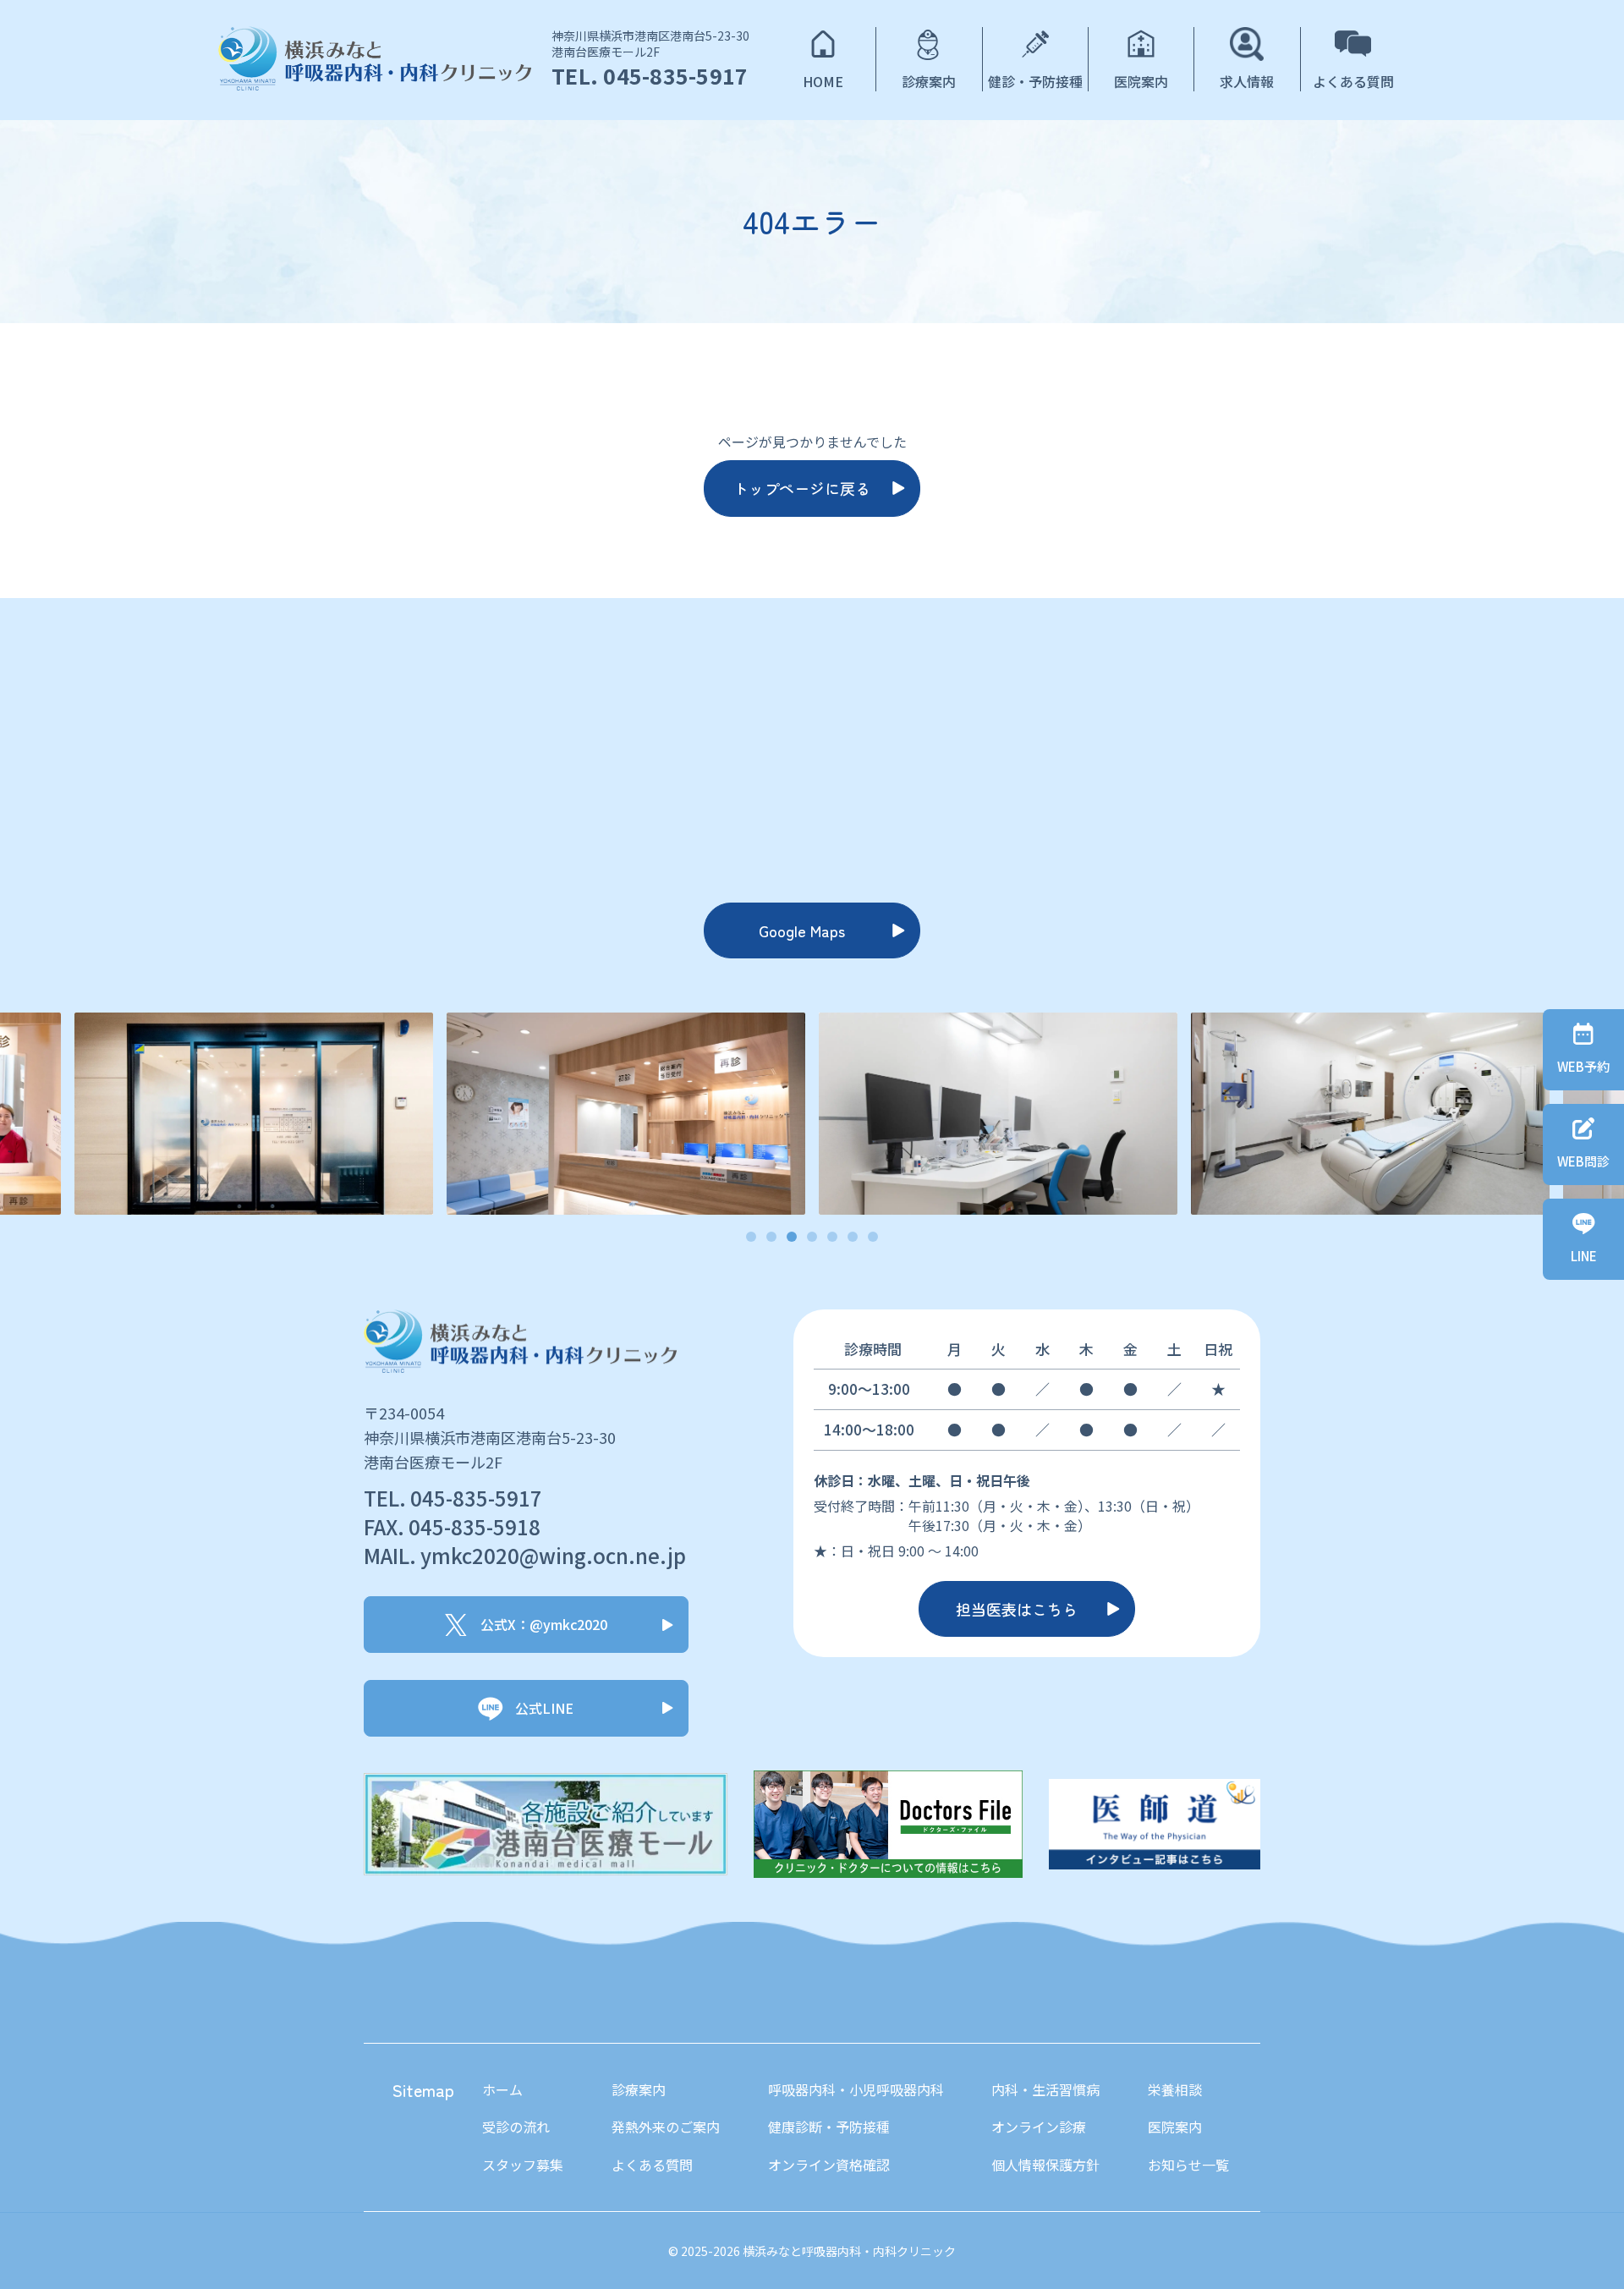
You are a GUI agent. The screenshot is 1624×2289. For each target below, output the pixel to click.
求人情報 (1247, 81)
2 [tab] (772, 1238)
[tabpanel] (998, 1114)
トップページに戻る (802, 488)
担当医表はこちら (1017, 1609)
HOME (823, 81)
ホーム (502, 2089)
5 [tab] (833, 1238)
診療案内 (929, 81)
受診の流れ (516, 2127)
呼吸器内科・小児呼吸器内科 (856, 2089)
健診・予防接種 (1035, 81)
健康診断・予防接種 (829, 2127)
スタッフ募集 (523, 2165)
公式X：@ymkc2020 (544, 1624)
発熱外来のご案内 (666, 2127)
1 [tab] (752, 1238)
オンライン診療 (1039, 2127)
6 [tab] (853, 1238)
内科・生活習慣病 (1045, 2089)
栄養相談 (1175, 2089)
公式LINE (544, 1708)
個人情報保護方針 (1045, 2165)
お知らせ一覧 (1188, 2165)
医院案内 (1141, 81)
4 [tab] (812, 1238)
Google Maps (802, 930)
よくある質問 (1353, 81)
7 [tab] (873, 1238)
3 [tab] (792, 1238)
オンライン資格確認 (829, 2165)
